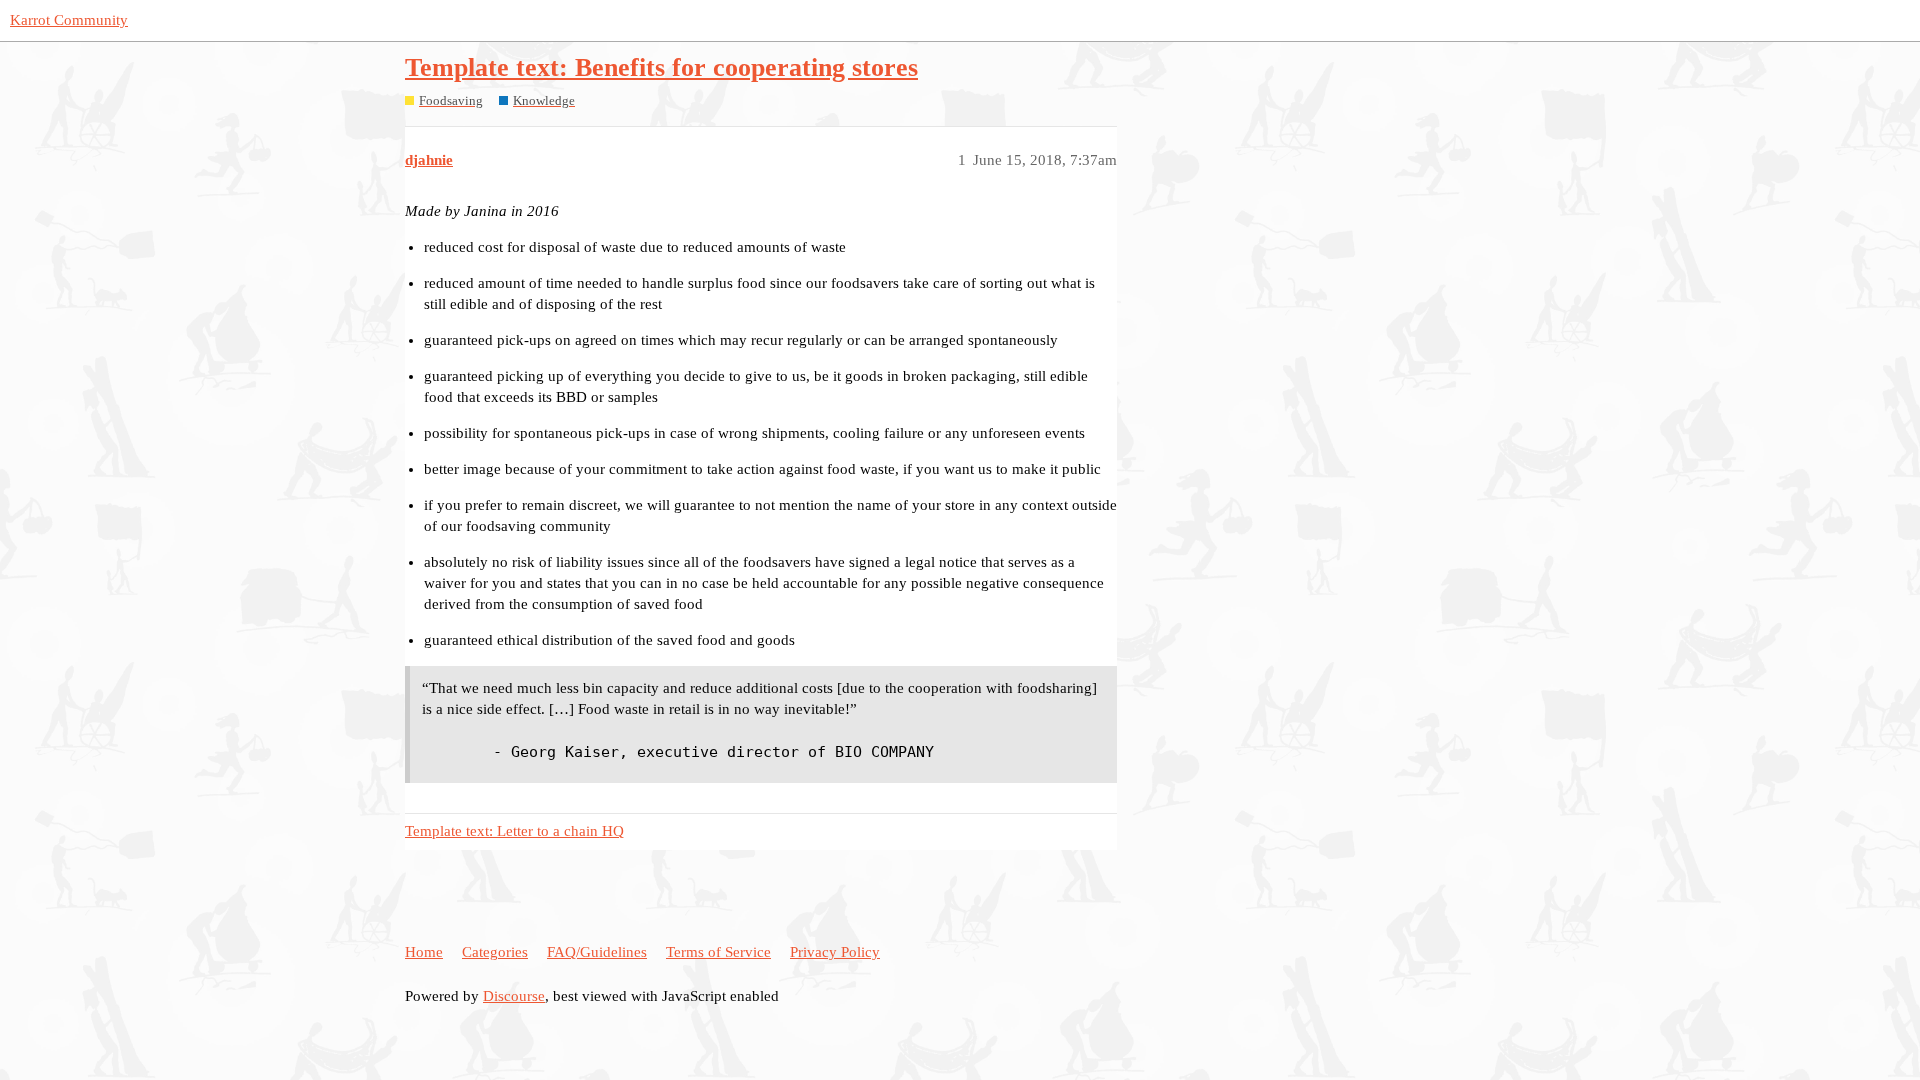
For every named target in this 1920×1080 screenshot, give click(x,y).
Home (424, 952)
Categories (495, 952)
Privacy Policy (835, 952)
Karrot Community (69, 20)
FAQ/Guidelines (597, 952)
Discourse (514, 996)
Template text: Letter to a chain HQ (514, 831)
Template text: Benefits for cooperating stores (661, 67)
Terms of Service (718, 952)
